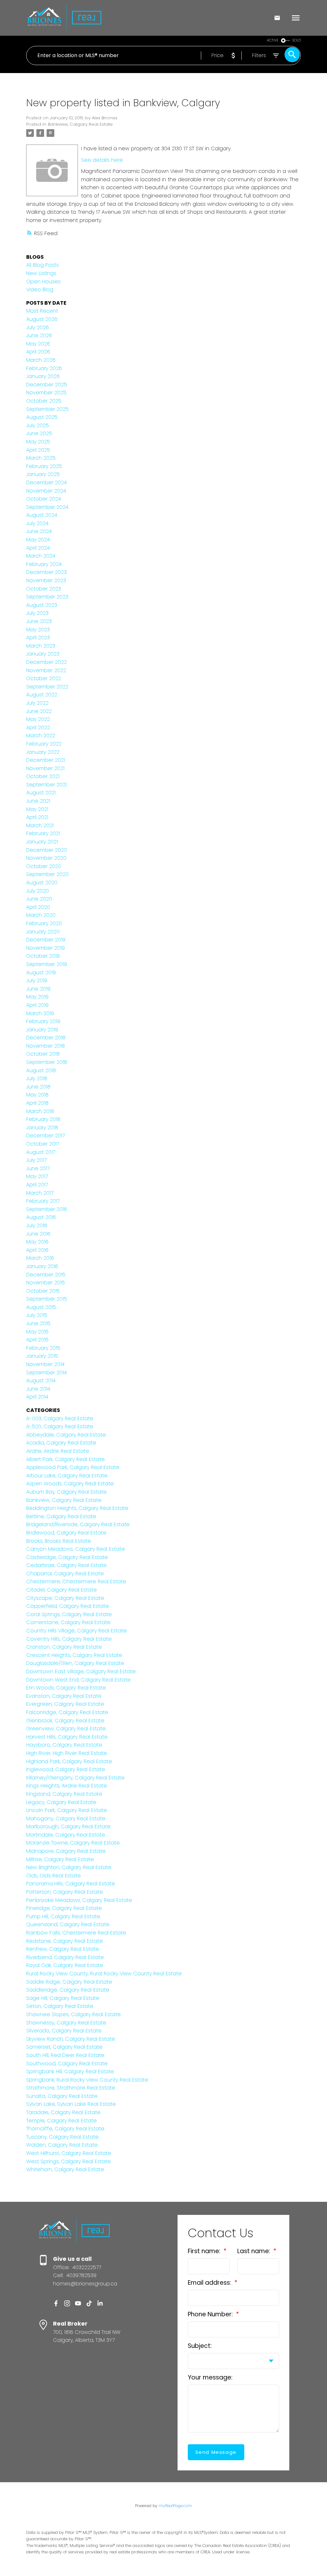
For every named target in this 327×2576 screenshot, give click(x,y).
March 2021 (40, 825)
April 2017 (37, 1185)
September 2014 (46, 1373)
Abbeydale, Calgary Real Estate (66, 1435)
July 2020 (38, 891)
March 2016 (40, 1258)
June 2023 (39, 621)
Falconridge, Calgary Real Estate (67, 1712)
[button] (56, 2303)
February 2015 (43, 1348)
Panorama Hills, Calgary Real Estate (71, 1884)
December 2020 (47, 850)
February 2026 (44, 368)
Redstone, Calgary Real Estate (65, 1941)
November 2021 (45, 768)
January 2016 (42, 1266)
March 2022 (41, 735)
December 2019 (46, 940)
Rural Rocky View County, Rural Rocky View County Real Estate (104, 1974)
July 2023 (37, 613)
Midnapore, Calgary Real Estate (66, 1851)
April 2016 (37, 1250)
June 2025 (39, 433)
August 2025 (42, 417)
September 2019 (47, 964)
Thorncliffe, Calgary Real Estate (65, 2129)
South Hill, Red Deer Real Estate (65, 2055)
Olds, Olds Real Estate (53, 1876)
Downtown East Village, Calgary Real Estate (81, 1671)
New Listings (41, 273)
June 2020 (39, 899)
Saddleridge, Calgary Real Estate (68, 1990)
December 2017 (46, 1136)
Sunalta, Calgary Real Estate (62, 2096)
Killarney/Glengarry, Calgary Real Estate (75, 1778)
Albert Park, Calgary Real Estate (65, 1459)
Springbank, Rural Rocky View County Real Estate (87, 2080)
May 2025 (38, 442)
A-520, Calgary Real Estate (60, 1426)
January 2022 (43, 752)
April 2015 (37, 1340)
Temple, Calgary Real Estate (61, 2121)
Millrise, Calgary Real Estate (60, 1859)
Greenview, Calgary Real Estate (66, 1729)
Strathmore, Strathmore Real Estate (71, 2088)
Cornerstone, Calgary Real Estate (68, 1622)
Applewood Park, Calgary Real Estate (73, 1467)
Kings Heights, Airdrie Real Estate (67, 1786)
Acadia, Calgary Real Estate (61, 1443)
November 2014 (45, 1364)
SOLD (297, 40)
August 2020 (42, 883)
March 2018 (40, 1111)
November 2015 (46, 1283)
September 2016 (47, 1209)
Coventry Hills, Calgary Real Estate (69, 1639)
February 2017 (43, 1201)
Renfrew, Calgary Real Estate (63, 1949)
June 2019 (38, 989)
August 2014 (41, 1381)
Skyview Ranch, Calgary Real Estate (71, 2039)
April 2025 (38, 450)
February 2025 (44, 466)
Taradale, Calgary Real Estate (63, 2112)
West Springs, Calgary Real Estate (68, 2161)
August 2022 (42, 695)
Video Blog (40, 290)
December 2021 (46, 760)
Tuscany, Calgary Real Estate (62, 2137)
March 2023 (41, 646)
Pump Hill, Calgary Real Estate (63, 1916)
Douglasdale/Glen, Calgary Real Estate (75, 1663)
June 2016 (38, 1234)
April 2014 (37, 1397)
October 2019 (43, 956)
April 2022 (38, 728)
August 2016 (41, 1217)
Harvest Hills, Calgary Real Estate (67, 1737)
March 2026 (41, 360)
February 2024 (44, 564)
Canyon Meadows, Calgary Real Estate (76, 1549)
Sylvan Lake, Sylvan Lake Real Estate (71, 2104)
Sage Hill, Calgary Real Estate (63, 1998)
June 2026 (39, 335)
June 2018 (38, 1087)
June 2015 (38, 1323)
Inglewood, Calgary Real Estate (66, 1769)
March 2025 (41, 458)
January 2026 (43, 376)
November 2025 (46, 393)
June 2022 (39, 711)
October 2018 (43, 1054)
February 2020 (44, 923)
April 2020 (38, 907)
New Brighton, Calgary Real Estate (69, 1867)
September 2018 (47, 1062)
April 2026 (38, 352)
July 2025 (38, 425)
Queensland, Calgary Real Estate (68, 1924)
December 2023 (46, 572)
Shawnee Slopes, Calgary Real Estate (73, 2014)
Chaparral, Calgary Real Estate (65, 1574)
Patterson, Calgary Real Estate (65, 1892)
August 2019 (41, 972)
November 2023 (46, 580)
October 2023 (44, 589)
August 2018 (41, 1070)
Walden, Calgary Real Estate (62, 2145)
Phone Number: (211, 2314)
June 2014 (38, 1389)
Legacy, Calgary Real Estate (61, 1802)
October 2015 (43, 1291)
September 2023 (47, 597)
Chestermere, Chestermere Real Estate (76, 1581)
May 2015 (37, 1332)
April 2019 (37, 1005)
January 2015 (42, 1356)
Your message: (210, 2377)
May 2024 (38, 540)
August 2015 (41, 1307)
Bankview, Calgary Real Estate (80, 124)
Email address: (210, 2283)
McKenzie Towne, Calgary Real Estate (73, 1843)
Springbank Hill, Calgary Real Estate (70, 2071)
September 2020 (47, 874)
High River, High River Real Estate (67, 1753)
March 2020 (41, 915)
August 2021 (41, 793)
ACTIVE (273, 40)
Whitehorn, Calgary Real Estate (65, 2169)
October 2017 (43, 1144)
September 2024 (47, 507)
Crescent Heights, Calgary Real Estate (74, 1655)
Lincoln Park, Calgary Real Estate (67, 1810)
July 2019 (37, 980)
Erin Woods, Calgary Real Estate (66, 1688)
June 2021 (38, 801)
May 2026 (38, 344)
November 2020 (46, 858)
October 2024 (44, 499)
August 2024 (42, 515)
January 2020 (43, 932)
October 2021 (43, 776)
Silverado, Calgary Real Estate (64, 2031)
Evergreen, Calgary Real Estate (65, 1704)
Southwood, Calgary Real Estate (67, 2064)
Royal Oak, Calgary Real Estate (65, 1965)
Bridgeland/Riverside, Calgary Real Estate (78, 1524)
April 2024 (38, 548)
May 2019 (37, 997)
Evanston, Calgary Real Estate (64, 1696)
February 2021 (43, 833)
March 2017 (40, 1193)
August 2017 (41, 1152)
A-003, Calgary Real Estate (60, 1418)
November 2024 (46, 491)
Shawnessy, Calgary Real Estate (66, 2023)
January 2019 (42, 1030)
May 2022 (38, 719)
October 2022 (44, 678)
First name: (205, 2251)
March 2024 (41, 556)
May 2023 (38, 630)
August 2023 (42, 605)
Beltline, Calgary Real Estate (61, 1516)
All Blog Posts (42, 265)
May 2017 (37, 1176)
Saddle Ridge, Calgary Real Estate (69, 1982)
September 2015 (47, 1299)
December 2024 (46, 483)
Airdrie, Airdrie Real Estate (58, 1451)
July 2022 (37, 703)
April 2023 (38, 638)
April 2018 (37, 1103)
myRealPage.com (175, 2506)
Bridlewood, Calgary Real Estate (66, 1533)
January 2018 (42, 1128)
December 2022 (46, 662)
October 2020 (44, 866)
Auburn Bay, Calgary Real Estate (66, 1492)
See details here (102, 160)
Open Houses (43, 282)
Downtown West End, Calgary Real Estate (78, 1680)
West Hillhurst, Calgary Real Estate (69, 2153)
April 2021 (37, 817)
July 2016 (37, 1225)
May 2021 (37, 809)
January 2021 (42, 842)
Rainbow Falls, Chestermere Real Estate (76, 1933)
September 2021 (46, 785)
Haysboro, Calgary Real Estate (64, 1745)
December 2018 (46, 1038)
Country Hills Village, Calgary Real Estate (76, 1631)
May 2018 (37, 1095)
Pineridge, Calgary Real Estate (64, 1908)
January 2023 (43, 654)
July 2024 (37, 523)
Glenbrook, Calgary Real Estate (65, 1721)
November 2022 (46, 670)
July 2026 (38, 327)
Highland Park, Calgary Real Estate (69, 1761)
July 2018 (37, 1078)
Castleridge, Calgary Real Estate (67, 1557)
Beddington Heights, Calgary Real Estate (77, 1508)
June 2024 (39, 531)
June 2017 (38, 1168)
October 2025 (44, 401)
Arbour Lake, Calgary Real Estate (67, 1476)
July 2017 (36, 1160)
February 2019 (43, 1021)
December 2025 (47, 385)
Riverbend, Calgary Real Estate (65, 1957)
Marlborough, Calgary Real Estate (68, 1826)
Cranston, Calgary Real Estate (64, 1647)
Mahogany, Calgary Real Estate (66, 1819)
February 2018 (43, 1119)
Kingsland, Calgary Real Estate (64, 1794)
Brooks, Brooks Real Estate (59, 1541)
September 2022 (47, 687)
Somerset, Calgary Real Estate (64, 2047)
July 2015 (37, 1315)
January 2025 (43, 474)
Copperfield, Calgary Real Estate (68, 1606)
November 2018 (46, 1046)
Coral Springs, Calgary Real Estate (69, 1614)
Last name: (255, 2251)
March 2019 (40, 1013)
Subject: (200, 2346)
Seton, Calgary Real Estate (60, 2006)
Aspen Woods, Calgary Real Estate (70, 1484)
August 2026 (42, 319)
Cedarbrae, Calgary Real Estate (66, 1565)
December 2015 (46, 1275)
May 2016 (37, 1242)
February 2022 (44, 744)
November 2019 (46, 948)
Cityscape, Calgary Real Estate (65, 1598)
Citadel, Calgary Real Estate (61, 1590)
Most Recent (42, 311)
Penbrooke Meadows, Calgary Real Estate (79, 1900)
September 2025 (47, 409)
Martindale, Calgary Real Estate (66, 1835)
